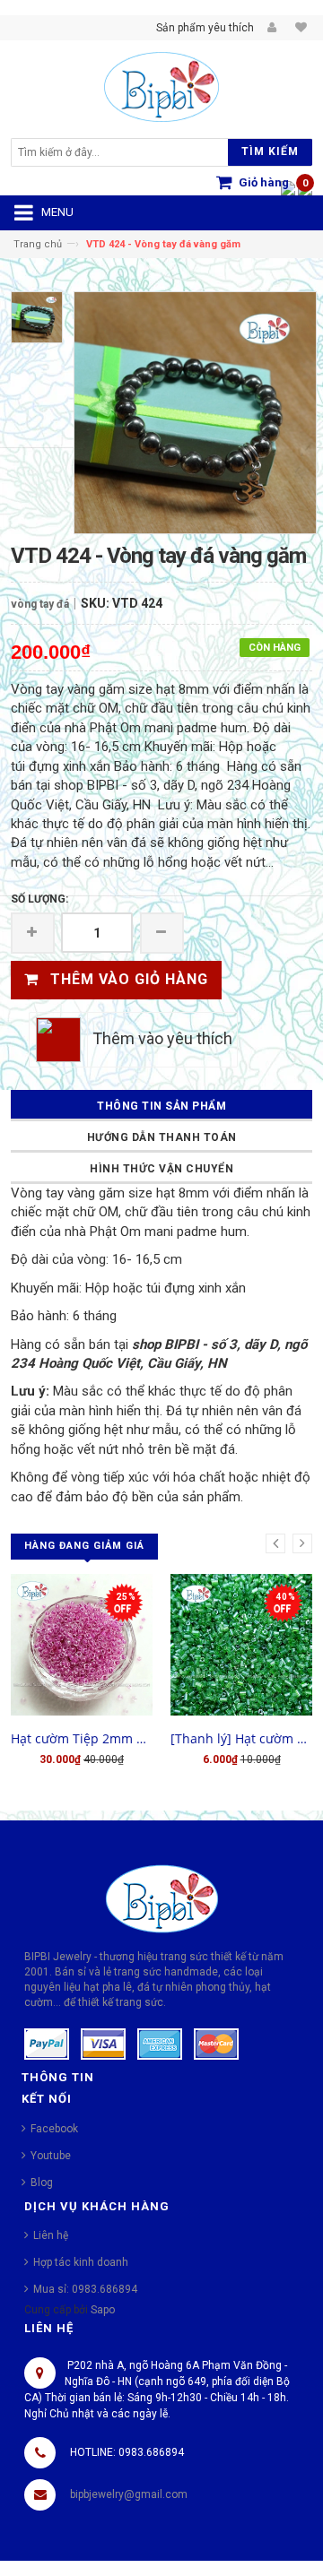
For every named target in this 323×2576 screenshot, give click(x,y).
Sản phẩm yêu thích (205, 28)
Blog (42, 2183)
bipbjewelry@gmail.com (129, 2494)
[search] (124, 152)
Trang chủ (38, 244)
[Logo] (162, 1897)
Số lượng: (39, 899)
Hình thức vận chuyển (161, 1169)
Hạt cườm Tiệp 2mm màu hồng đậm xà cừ (82, 1738)
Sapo (103, 2310)
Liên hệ (51, 2235)
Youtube (51, 2156)
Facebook (54, 2129)
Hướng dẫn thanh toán (162, 1137)
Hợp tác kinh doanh (81, 2262)
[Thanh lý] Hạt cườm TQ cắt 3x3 (241, 1738)
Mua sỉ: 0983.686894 (85, 2289)
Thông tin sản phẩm (161, 1106)
